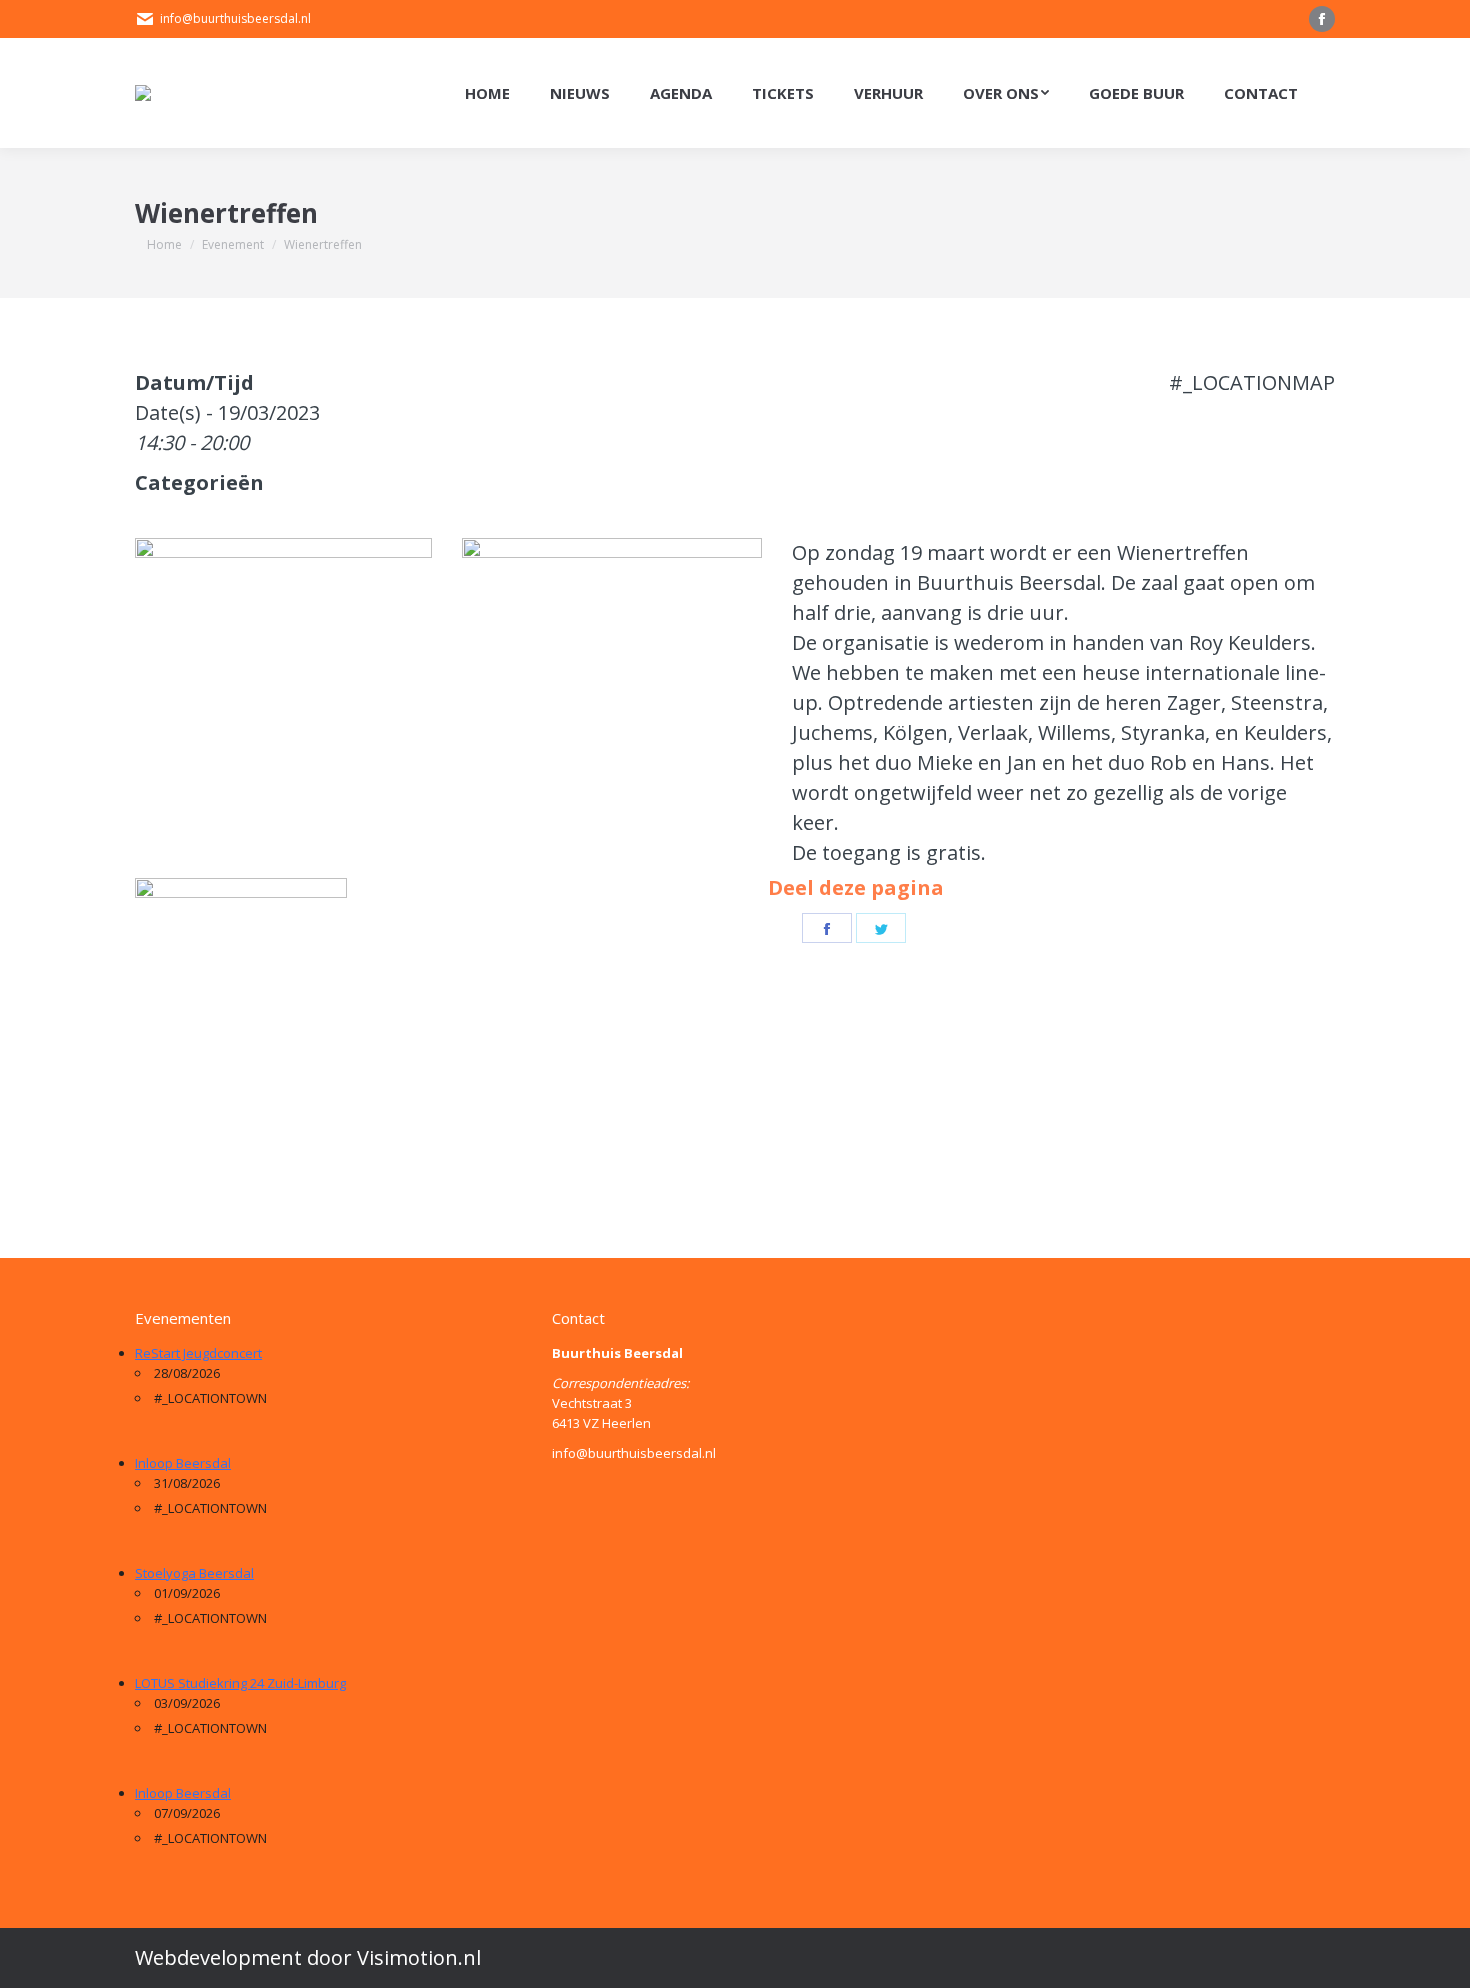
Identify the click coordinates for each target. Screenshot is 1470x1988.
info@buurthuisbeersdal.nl (235, 18)
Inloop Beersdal (183, 1463)
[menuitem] (487, 93)
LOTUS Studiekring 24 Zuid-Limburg (240, 1683)
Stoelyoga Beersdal (194, 1573)
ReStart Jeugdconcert (198, 1353)
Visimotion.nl (419, 1957)
